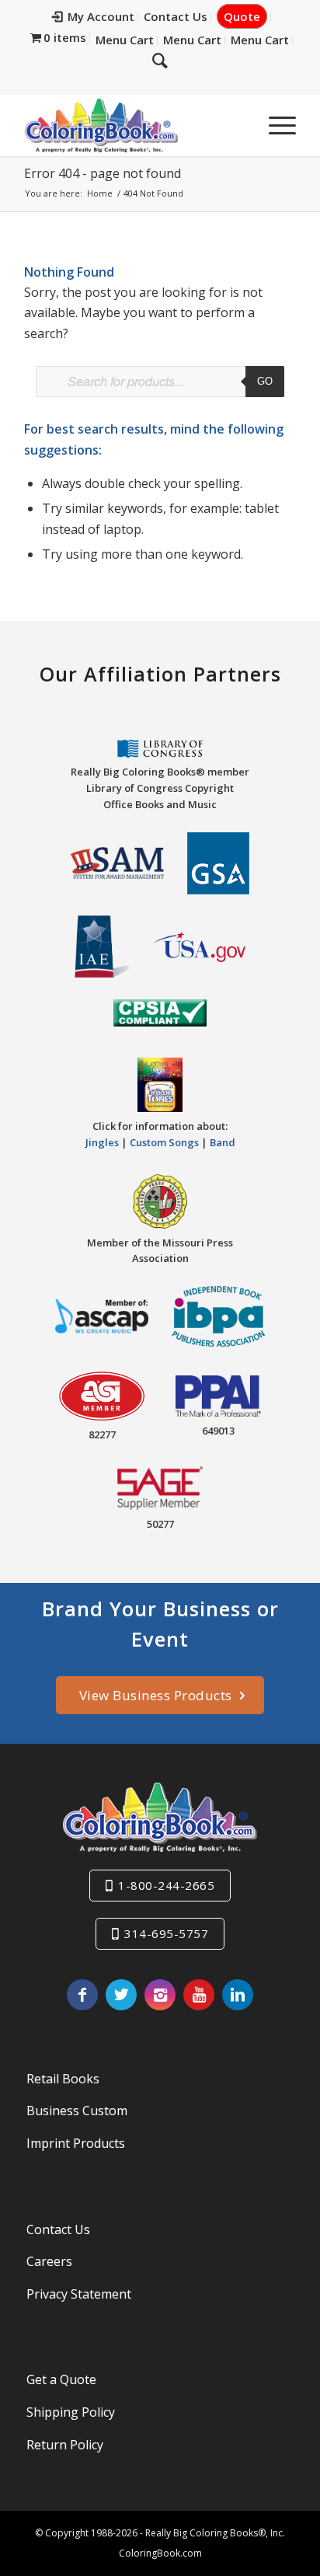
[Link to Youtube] (199, 1995)
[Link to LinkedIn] (238, 1995)
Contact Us (176, 16)
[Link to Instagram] (160, 1995)
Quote (242, 16)
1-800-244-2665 (166, 1885)
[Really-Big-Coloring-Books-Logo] (133, 125)
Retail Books (63, 2079)
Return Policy (65, 2445)
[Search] (160, 60)
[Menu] (275, 125)
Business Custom (77, 2111)
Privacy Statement (79, 2294)
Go (265, 381)
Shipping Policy (71, 2412)
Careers (49, 2261)
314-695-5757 (166, 1933)
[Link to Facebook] (82, 1995)
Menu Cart (125, 40)
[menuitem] (94, 17)
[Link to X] (121, 1995)
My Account (101, 16)
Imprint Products (76, 2143)
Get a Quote (61, 2379)
